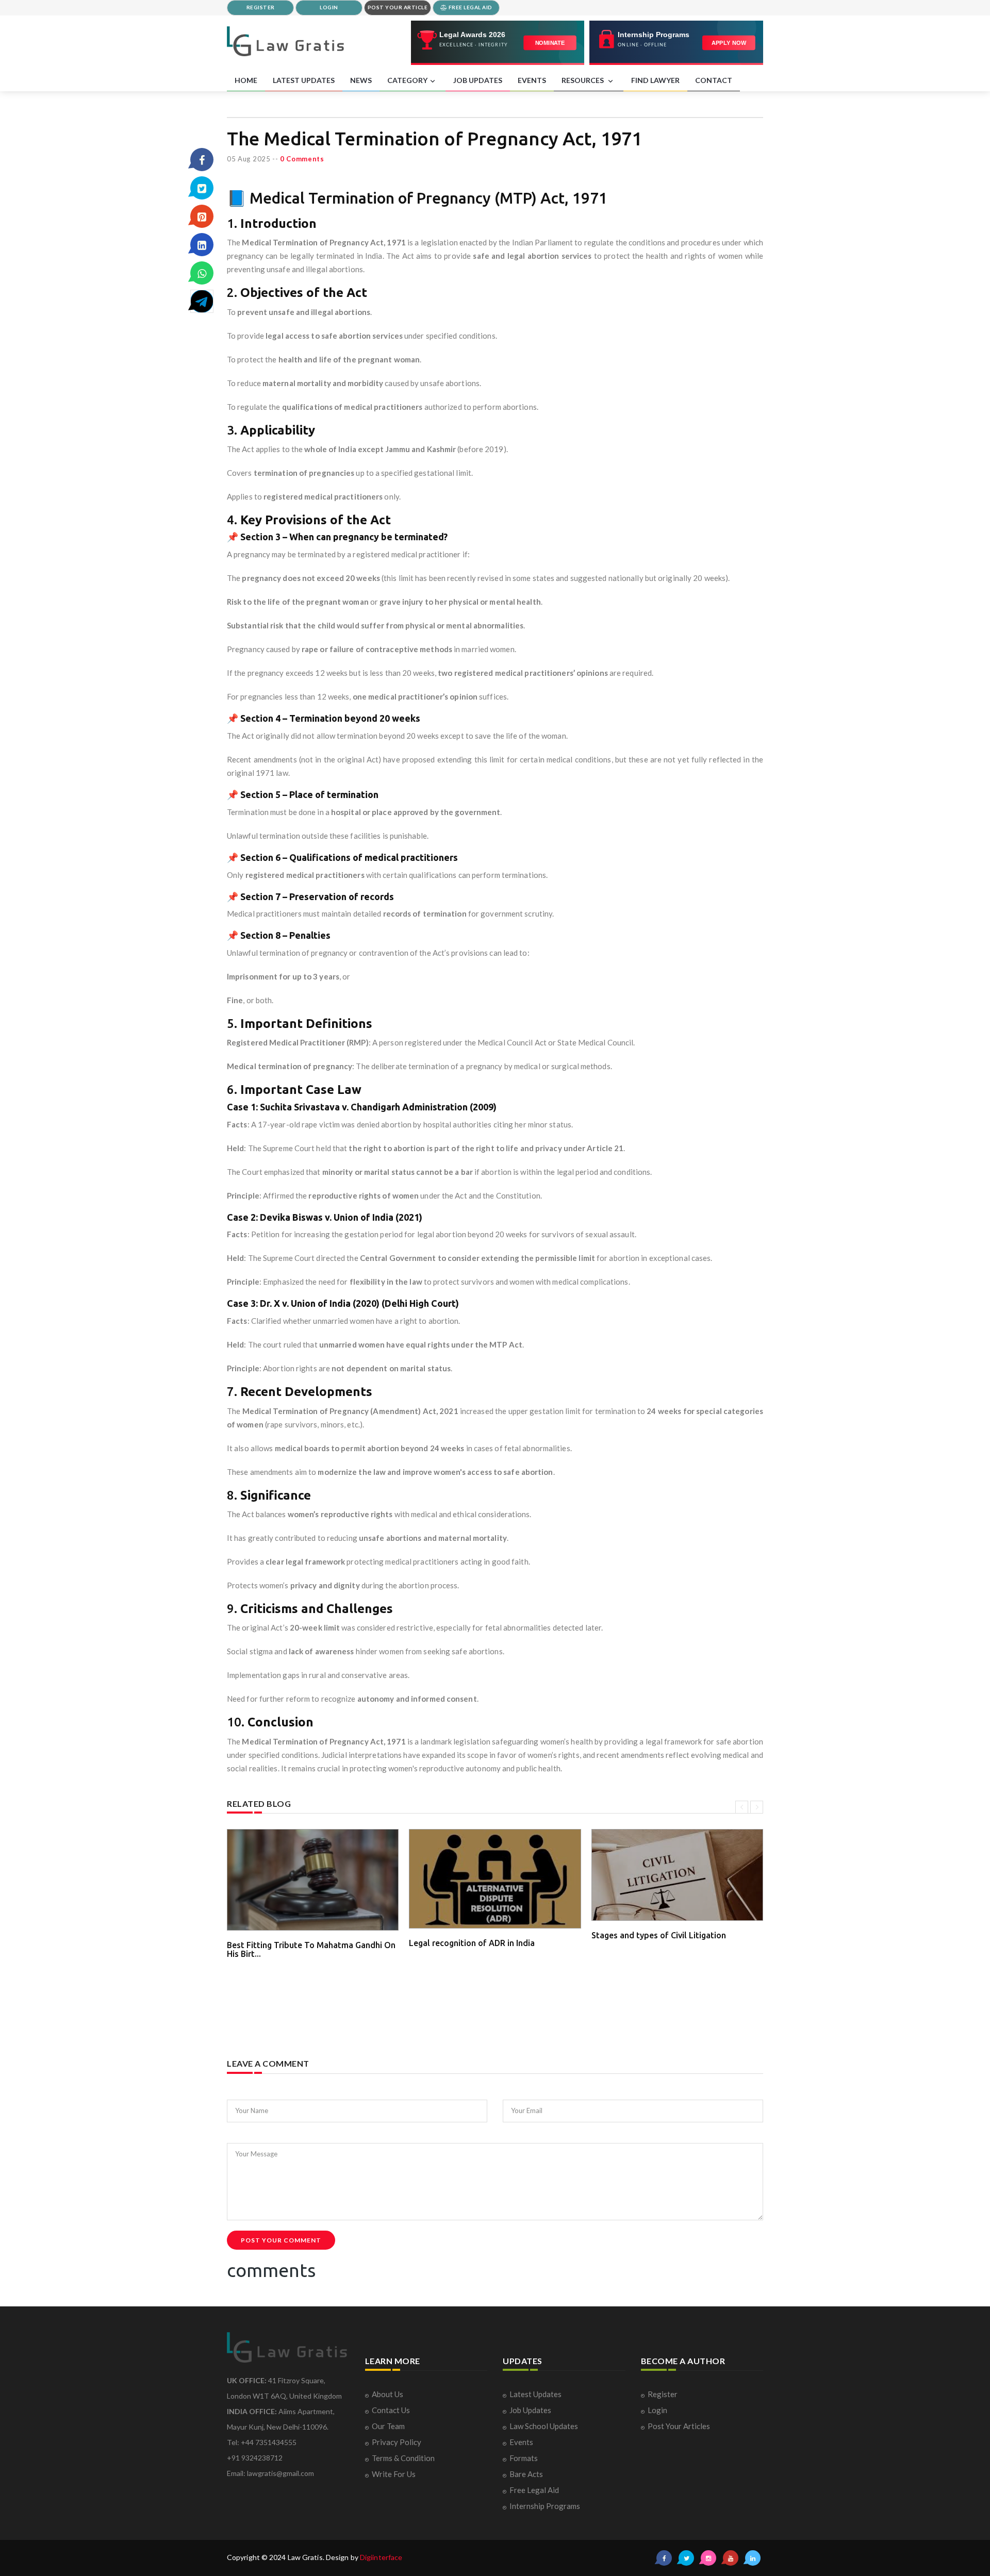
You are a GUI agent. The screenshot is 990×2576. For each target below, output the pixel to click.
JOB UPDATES (478, 80)
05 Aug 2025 (249, 159)
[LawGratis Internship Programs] (676, 43)
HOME (246, 80)
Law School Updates (544, 2426)
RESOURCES (583, 80)
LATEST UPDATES (304, 80)
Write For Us (394, 2474)
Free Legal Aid (534, 2490)
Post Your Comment (281, 2240)
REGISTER (261, 7)
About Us (387, 2394)
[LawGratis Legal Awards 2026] (498, 43)
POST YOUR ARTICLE (398, 7)
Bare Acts (526, 2474)
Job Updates (530, 2410)
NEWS (361, 80)
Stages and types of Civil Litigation (659, 1935)
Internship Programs (545, 2506)
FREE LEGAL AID (470, 7)
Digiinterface (381, 2557)
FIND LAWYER (655, 80)
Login (657, 2410)
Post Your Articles (679, 2426)
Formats (524, 2458)
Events (521, 2442)
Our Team (388, 2426)
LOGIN (329, 7)
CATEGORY (407, 80)
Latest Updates (535, 2394)
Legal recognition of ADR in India (472, 1943)
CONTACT (714, 80)
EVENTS (532, 80)
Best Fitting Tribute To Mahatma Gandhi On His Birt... (311, 1950)
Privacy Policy (397, 2442)
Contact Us (391, 2410)
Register (663, 2394)
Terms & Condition (403, 2458)
